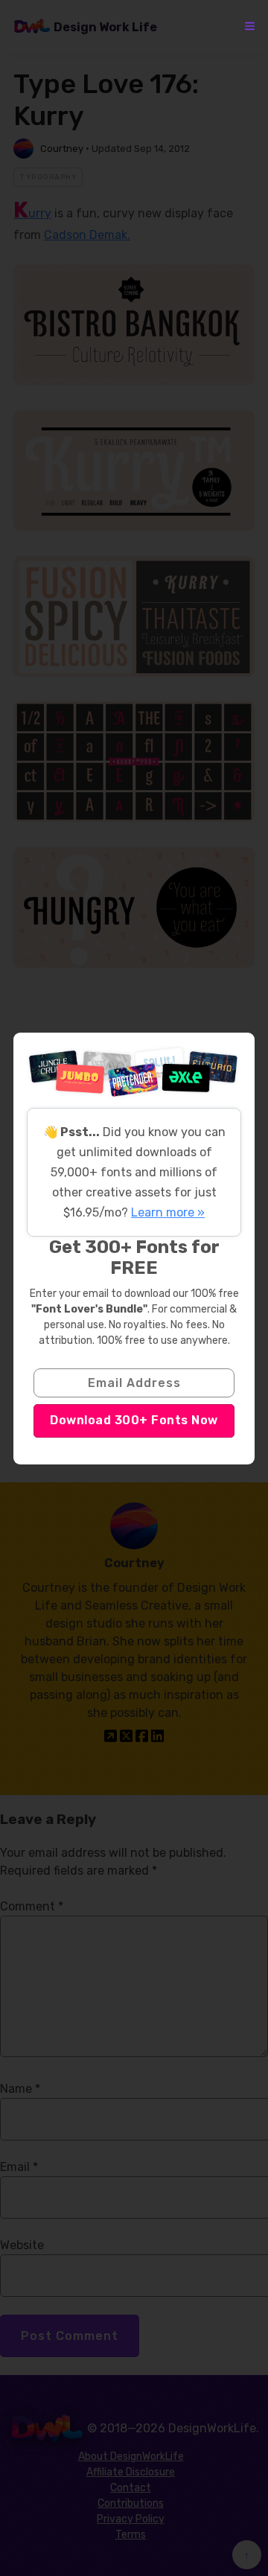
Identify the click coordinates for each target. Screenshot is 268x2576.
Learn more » (168, 1212)
